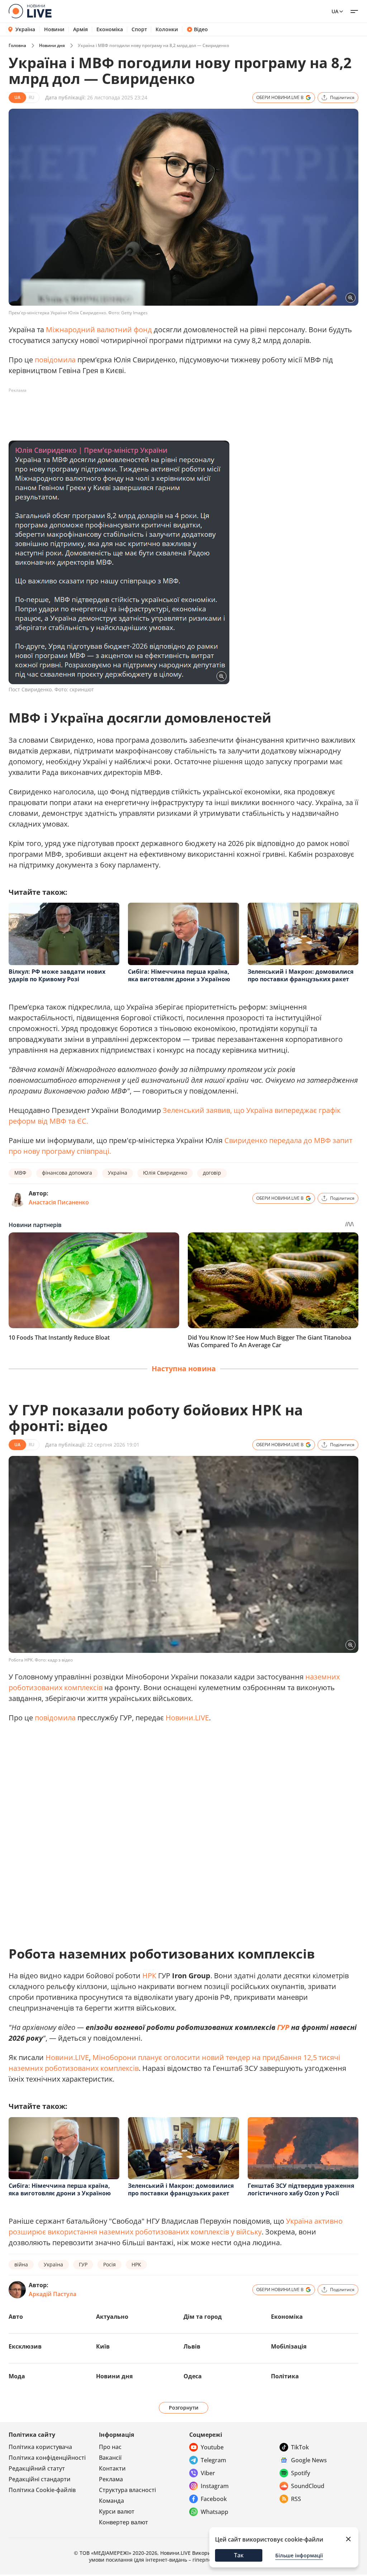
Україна (25, 29)
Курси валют (117, 2511)
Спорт (139, 29)
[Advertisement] (139, 412)
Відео (201, 29)
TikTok (300, 2447)
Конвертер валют (123, 2522)
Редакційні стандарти (40, 2479)
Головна (17, 45)
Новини (54, 29)
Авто (16, 2317)
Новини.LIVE (187, 1718)
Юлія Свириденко (165, 1173)
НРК (149, 1976)
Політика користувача (40, 2447)
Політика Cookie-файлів (42, 2490)
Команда (111, 2501)
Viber (208, 2473)
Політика (285, 2376)
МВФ (20, 1173)
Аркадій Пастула (53, 2294)
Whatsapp (215, 2512)
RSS (296, 2499)
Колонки (167, 29)
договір (212, 1173)
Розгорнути (184, 2408)
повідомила (55, 360)
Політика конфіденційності (47, 2458)
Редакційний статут (37, 2468)
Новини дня (52, 45)
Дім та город (203, 2317)
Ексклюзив (25, 2346)
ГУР (283, 2027)
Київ (103, 2346)
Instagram (215, 2486)
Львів (192, 2346)
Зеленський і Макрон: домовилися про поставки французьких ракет (301, 975)
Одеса (193, 2376)
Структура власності (127, 2490)
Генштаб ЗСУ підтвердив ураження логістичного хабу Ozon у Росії (301, 2189)
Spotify (301, 2473)
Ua (335, 11)
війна (21, 2264)
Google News (309, 2460)
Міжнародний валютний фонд (99, 330)
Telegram (213, 2460)
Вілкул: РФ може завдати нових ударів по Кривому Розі (57, 975)
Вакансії (110, 2458)
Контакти (112, 2468)
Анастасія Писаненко (59, 1202)
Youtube (212, 2447)
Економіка (110, 29)
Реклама (111, 2479)
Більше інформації (299, 2555)
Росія (109, 2264)
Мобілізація (289, 2346)
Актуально (112, 2317)
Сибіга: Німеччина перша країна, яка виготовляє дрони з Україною (179, 975)
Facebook (214, 2499)
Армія (80, 29)
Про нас (110, 2447)
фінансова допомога (67, 1173)
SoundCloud (308, 2486)
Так (239, 2555)
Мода (17, 2376)
